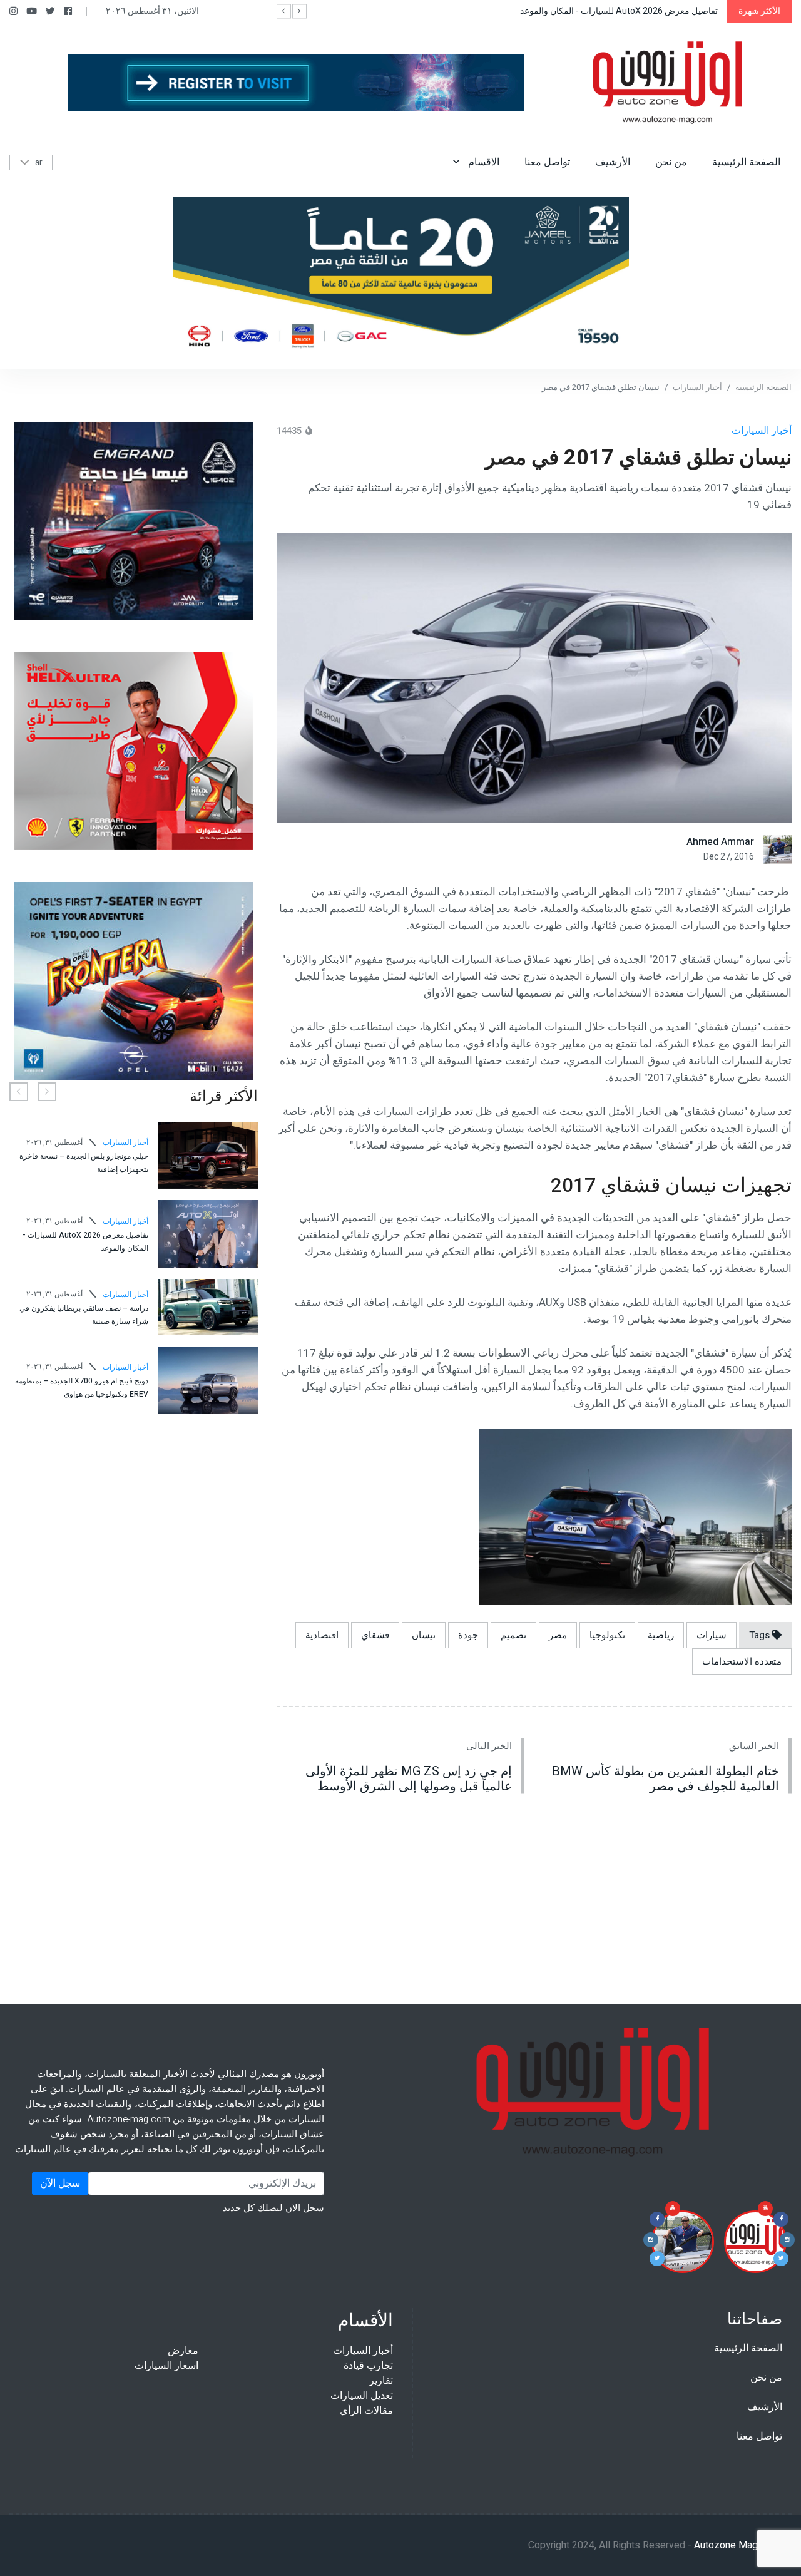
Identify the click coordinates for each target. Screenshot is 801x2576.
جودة (468, 1635)
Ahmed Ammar (720, 842)
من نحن (671, 162)
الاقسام (482, 162)
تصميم (513, 1635)
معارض (183, 2351)
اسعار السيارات (166, 2366)
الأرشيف (613, 162)
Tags (761, 1635)
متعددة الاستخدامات (742, 1661)
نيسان (424, 1635)
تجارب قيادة (368, 2366)
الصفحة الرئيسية (746, 162)
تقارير (381, 2381)
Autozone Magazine (737, 2545)
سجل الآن (60, 2183)
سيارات (712, 1635)
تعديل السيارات (362, 2396)
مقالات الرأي (366, 2411)
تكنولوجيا (607, 1635)
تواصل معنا (547, 162)
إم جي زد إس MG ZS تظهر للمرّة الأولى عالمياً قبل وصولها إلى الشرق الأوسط (409, 1779)
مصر (558, 1635)
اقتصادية (322, 1635)
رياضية (661, 1635)
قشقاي (375, 1635)
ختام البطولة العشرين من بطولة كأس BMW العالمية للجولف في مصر (666, 1779)
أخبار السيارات (697, 387)
